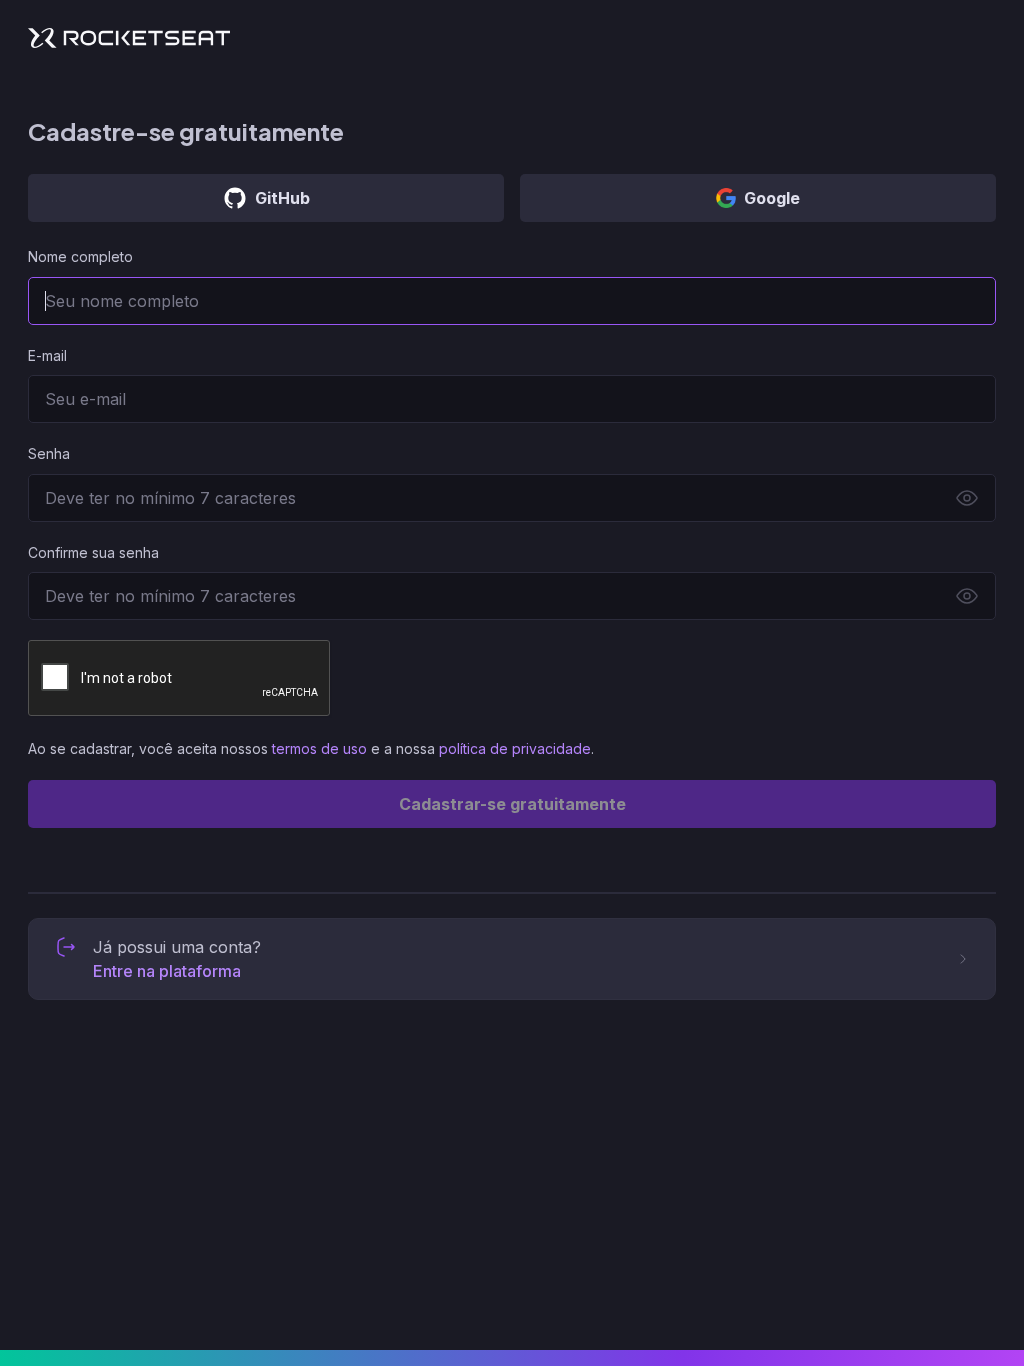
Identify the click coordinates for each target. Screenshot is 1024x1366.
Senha (49, 453)
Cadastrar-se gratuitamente (512, 804)
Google (772, 198)
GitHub (282, 198)
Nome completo (80, 256)
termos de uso (319, 748)
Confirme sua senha (93, 552)
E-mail (47, 355)
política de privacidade (515, 748)
